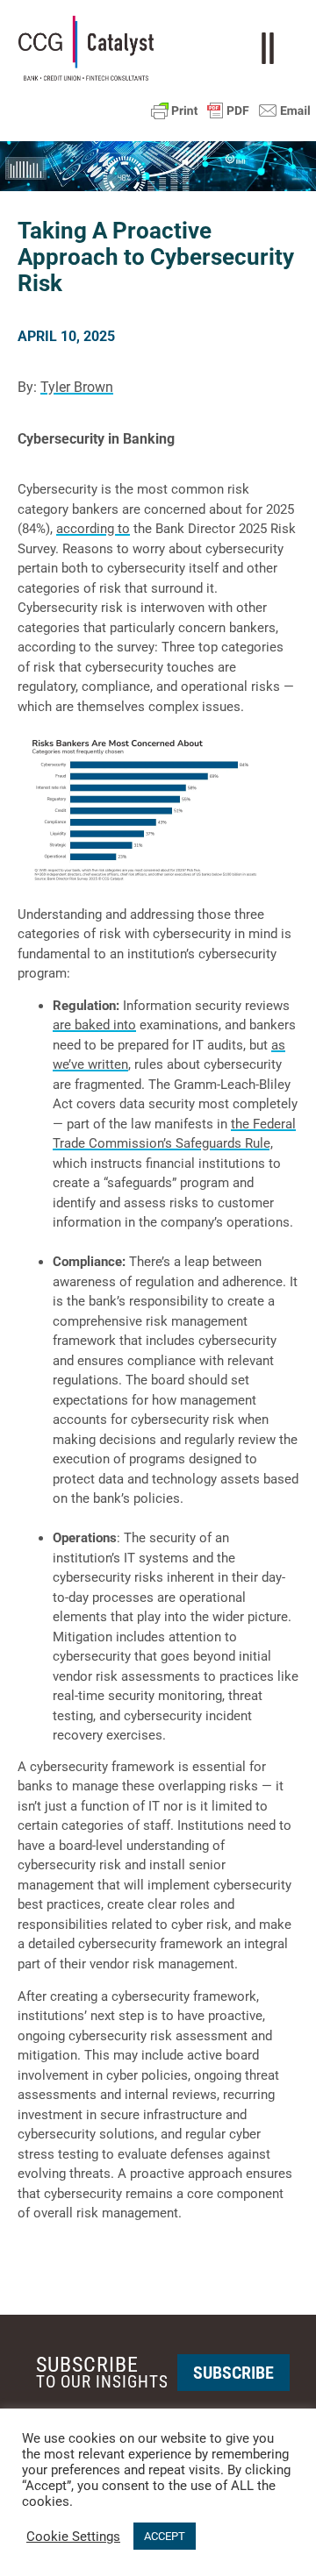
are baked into (94, 1025)
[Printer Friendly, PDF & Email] (231, 110)
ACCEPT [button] (165, 2536)
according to (93, 529)
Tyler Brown (77, 387)
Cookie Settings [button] (73, 2537)
